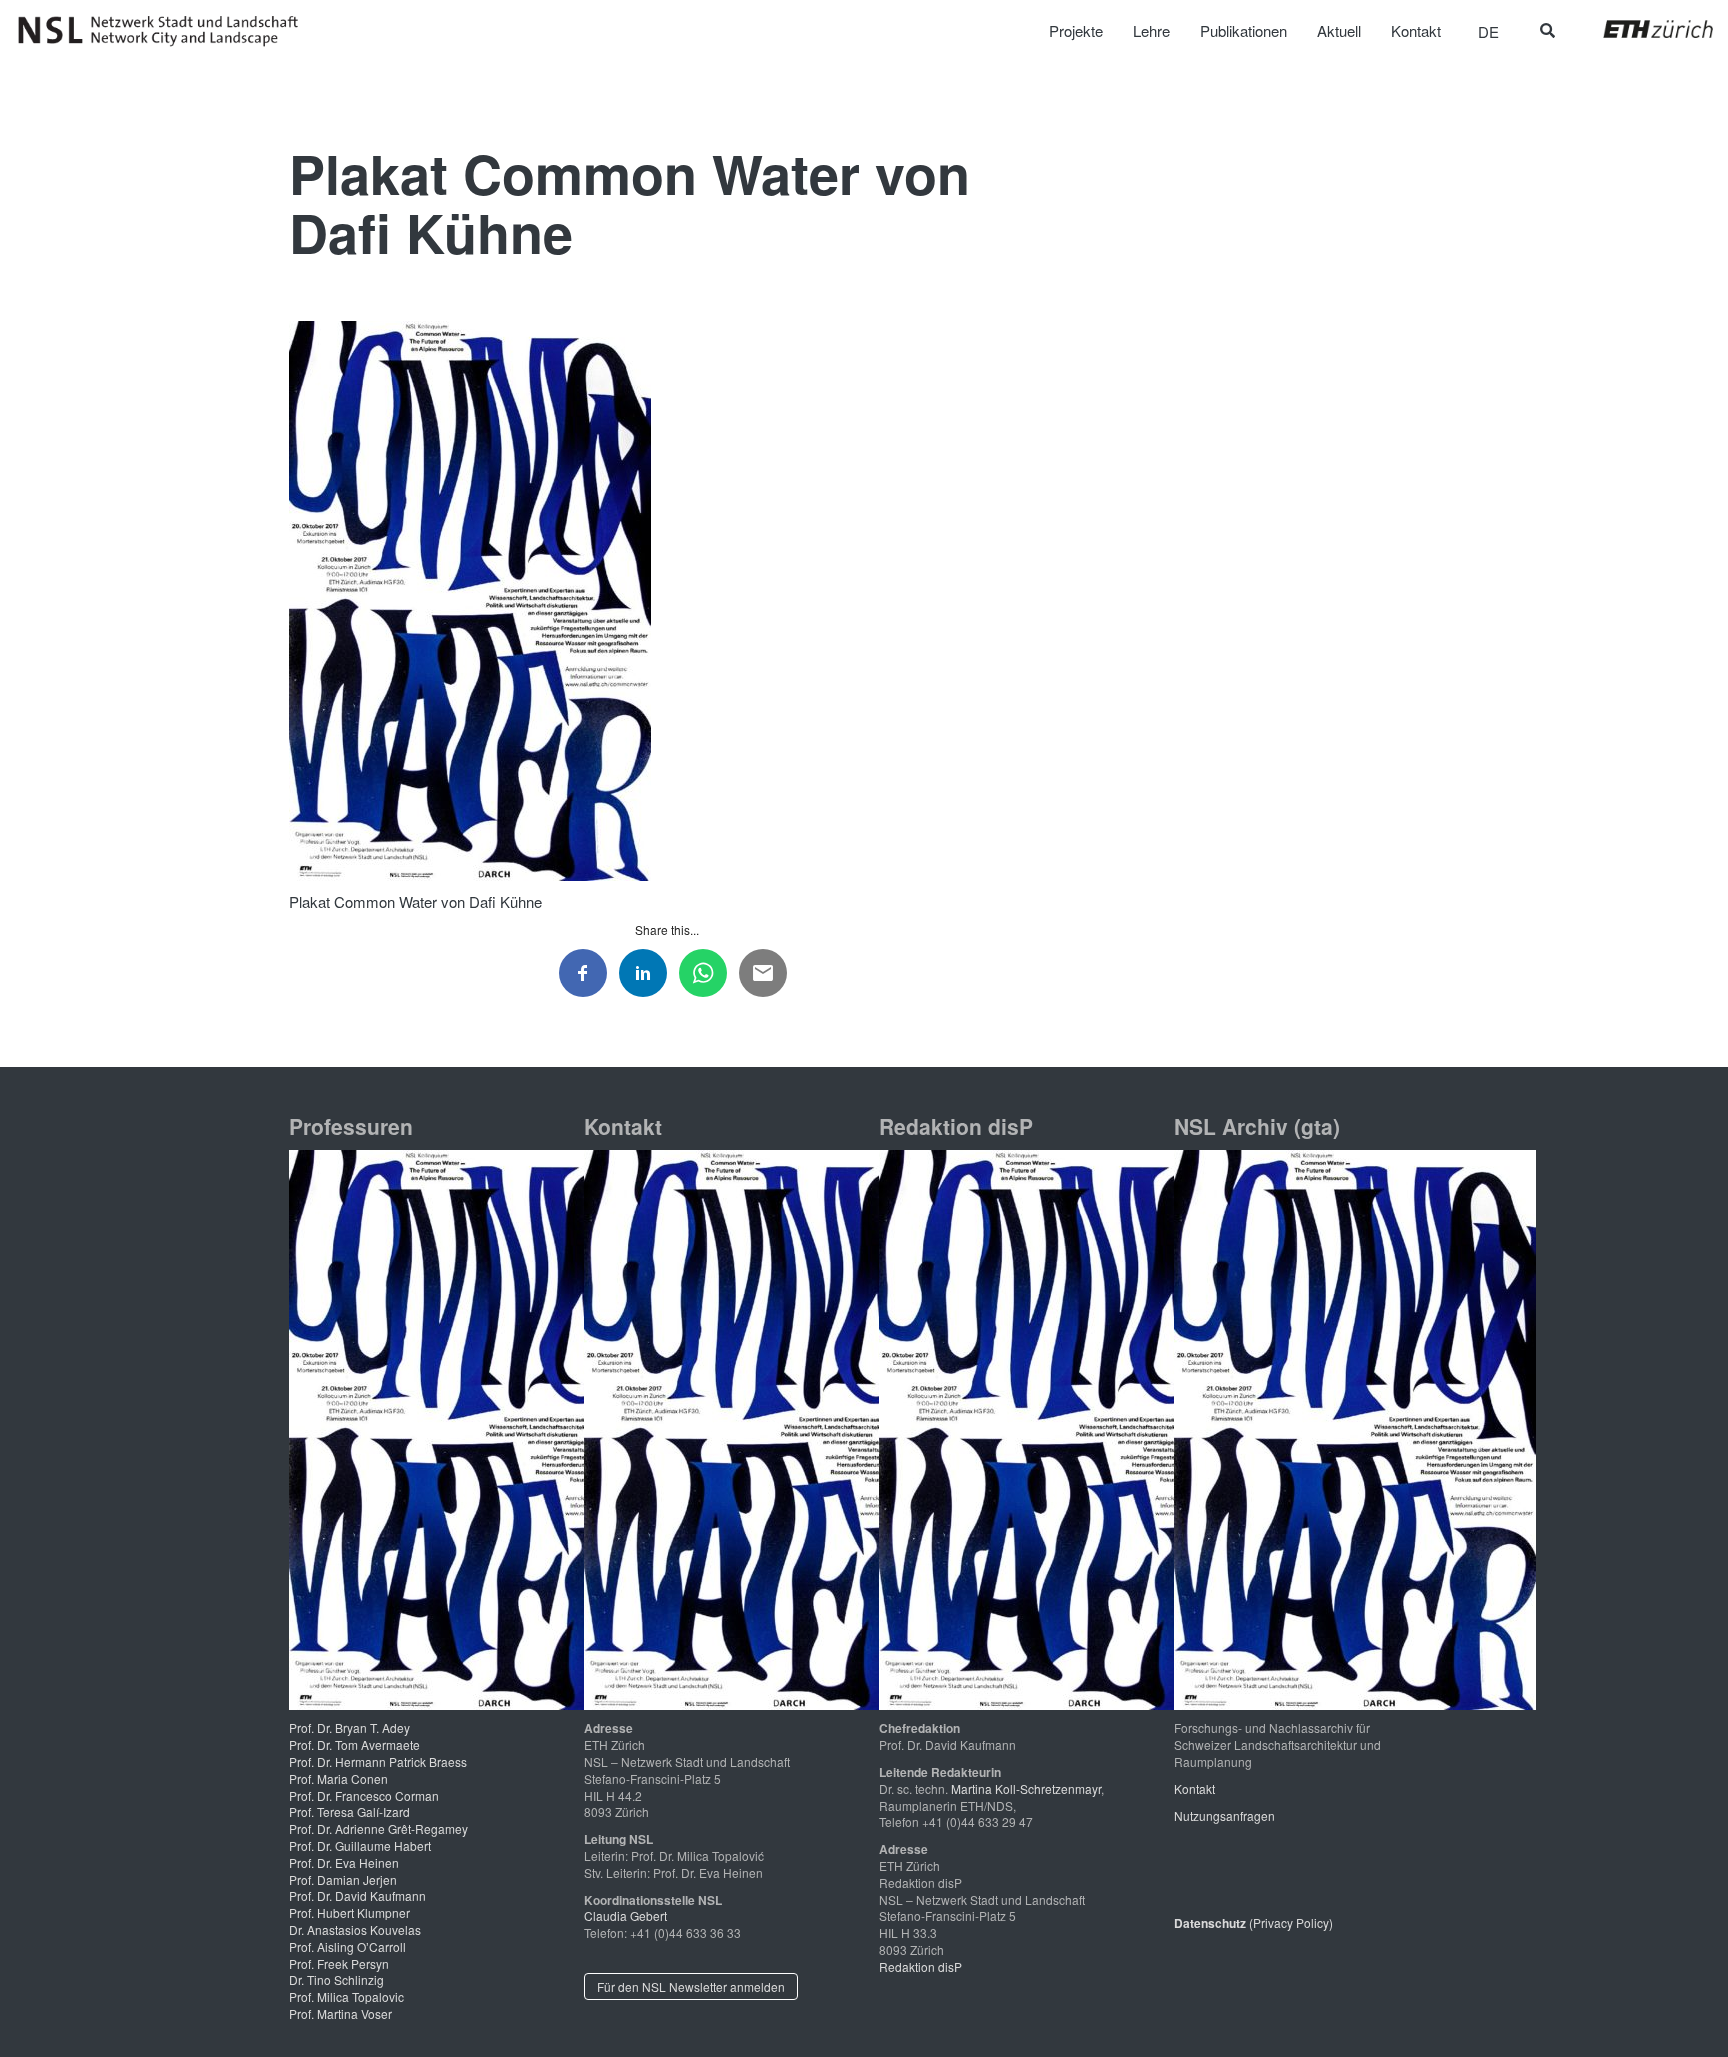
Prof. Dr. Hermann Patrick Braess (378, 1761)
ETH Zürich (1642, 29)
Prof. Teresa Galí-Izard (349, 1811)
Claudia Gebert (625, 1915)
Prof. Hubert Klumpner (349, 1912)
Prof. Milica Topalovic (346, 1996)
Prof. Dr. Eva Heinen (344, 1862)
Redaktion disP (920, 1966)
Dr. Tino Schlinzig (336, 1979)
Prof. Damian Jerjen (343, 1879)
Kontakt (1194, 1788)
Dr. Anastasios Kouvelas (355, 1929)
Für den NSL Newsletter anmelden (691, 1986)
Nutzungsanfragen (1224, 1815)
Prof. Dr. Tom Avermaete (354, 1744)
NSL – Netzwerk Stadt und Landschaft (165, 31)
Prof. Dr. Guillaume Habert (360, 1845)
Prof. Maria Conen (338, 1778)
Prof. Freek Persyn (339, 1963)
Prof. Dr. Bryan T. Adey (349, 1727)
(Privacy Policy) (1253, 1922)
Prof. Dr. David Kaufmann (357, 1895)
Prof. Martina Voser (340, 2013)
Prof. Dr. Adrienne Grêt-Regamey (378, 1828)
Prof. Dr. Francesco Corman (364, 1795)
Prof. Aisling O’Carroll (347, 1946)
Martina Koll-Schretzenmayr (1026, 1788)
